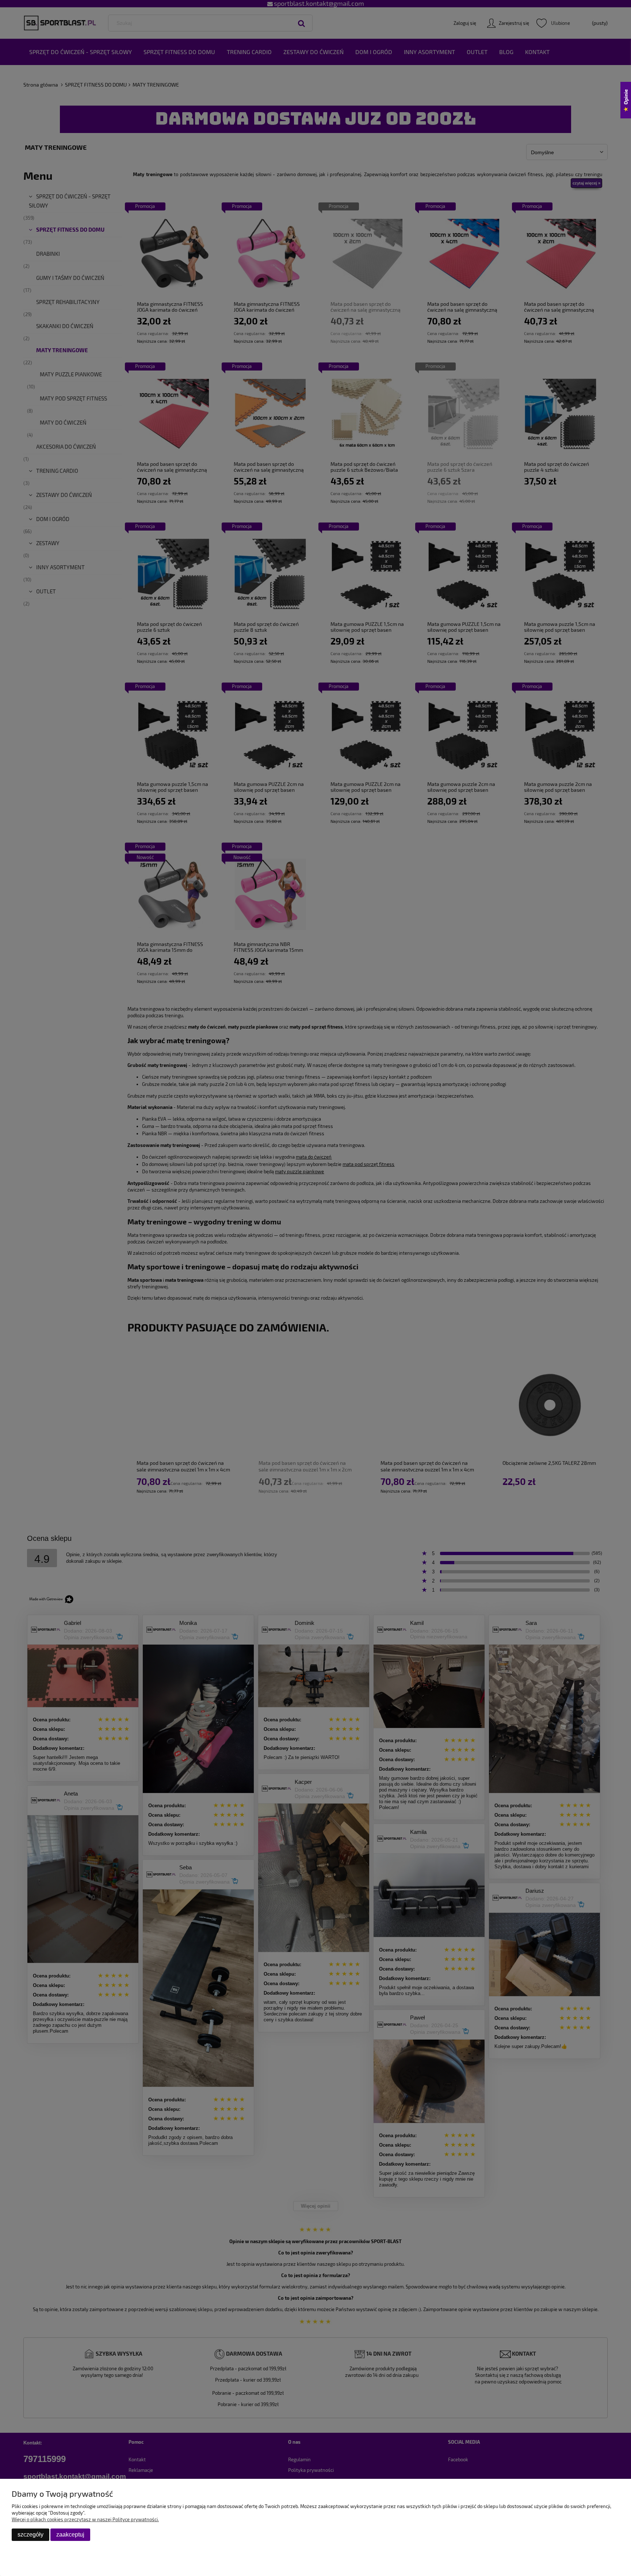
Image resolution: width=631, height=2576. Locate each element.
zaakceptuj (70, 2535)
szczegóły (30, 2535)
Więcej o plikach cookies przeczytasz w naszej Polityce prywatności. (85, 2519)
